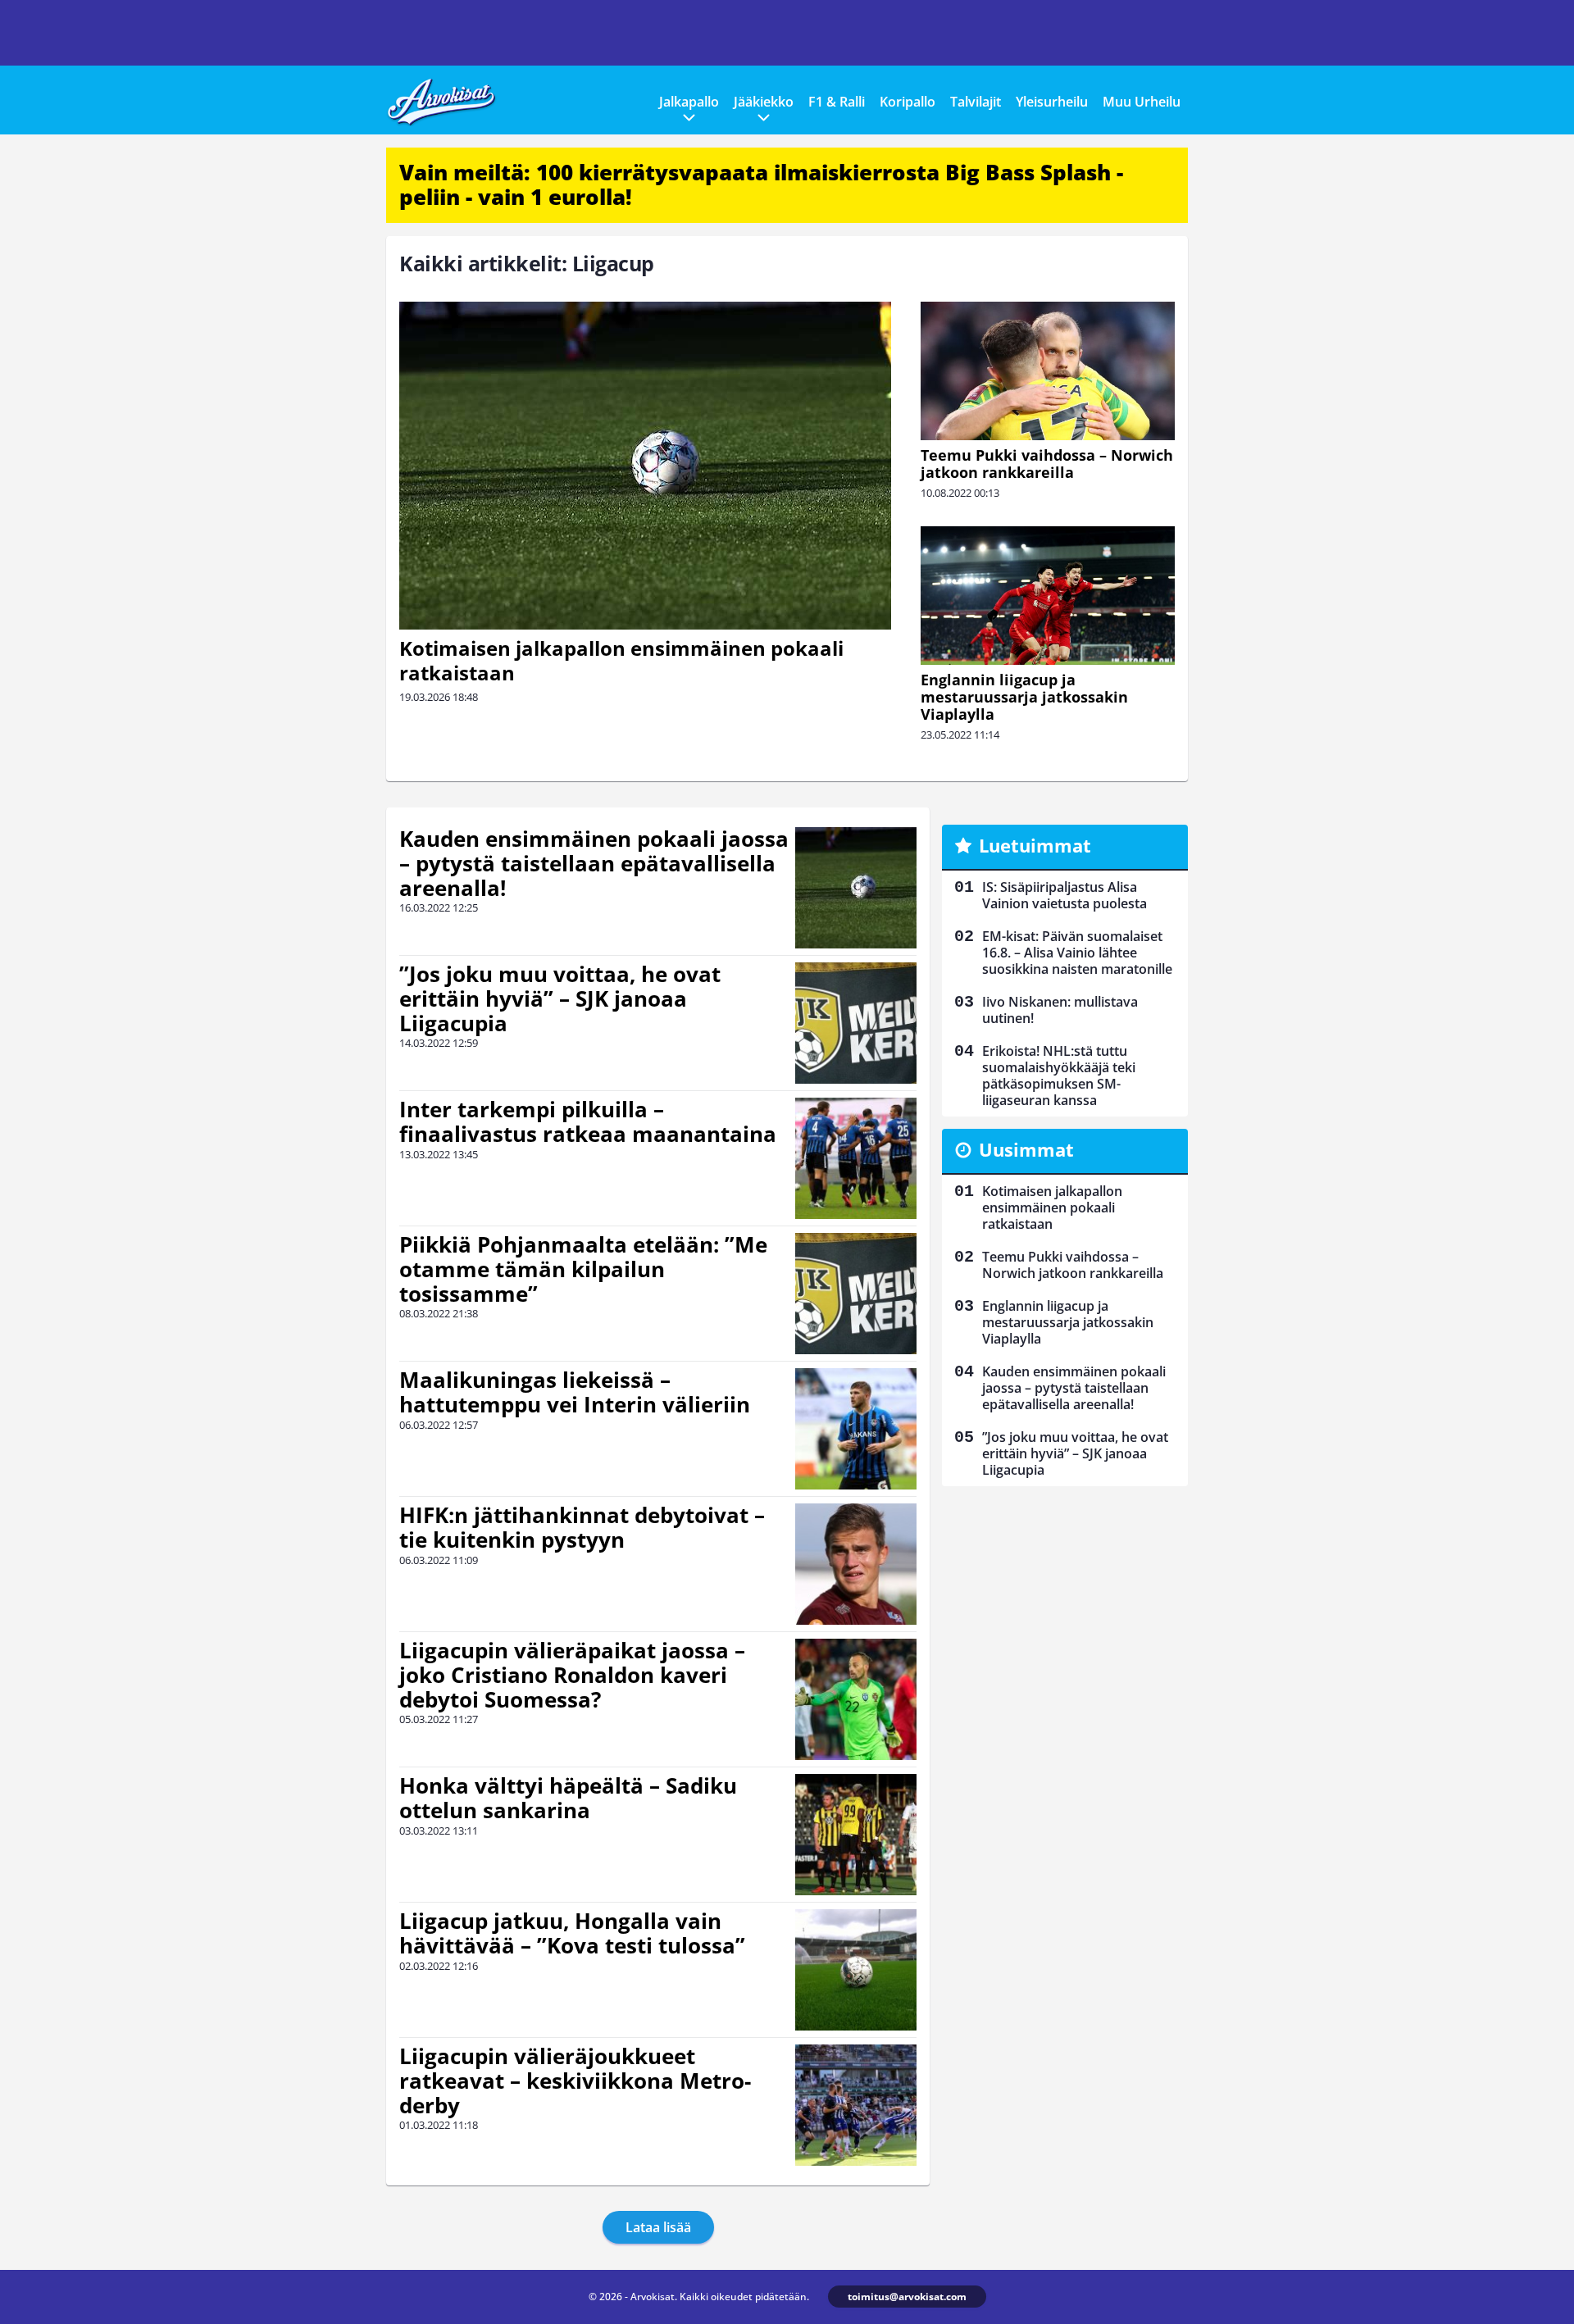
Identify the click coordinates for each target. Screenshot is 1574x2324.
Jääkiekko (764, 102)
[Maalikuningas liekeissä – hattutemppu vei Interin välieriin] (856, 1429)
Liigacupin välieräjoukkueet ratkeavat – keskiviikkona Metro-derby (575, 2081)
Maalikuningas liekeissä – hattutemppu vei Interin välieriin (575, 1392)
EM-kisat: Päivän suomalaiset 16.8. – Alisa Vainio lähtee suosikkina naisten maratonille (1077, 953)
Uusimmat (1026, 1149)
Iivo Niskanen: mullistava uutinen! (1060, 1010)
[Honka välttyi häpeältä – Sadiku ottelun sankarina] (856, 1835)
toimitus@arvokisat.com (907, 2297)
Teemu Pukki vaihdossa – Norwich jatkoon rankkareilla (1047, 464)
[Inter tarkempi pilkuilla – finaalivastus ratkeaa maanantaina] (856, 1158)
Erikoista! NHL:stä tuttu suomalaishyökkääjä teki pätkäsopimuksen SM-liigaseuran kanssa (1059, 1076)
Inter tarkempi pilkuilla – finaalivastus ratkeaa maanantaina (588, 1121)
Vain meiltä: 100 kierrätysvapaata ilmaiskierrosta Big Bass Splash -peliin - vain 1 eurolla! (761, 184)
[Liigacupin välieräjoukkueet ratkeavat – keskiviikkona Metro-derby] (856, 2105)
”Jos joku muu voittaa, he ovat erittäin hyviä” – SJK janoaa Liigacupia (560, 998)
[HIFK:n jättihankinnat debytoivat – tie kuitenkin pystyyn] (856, 1564)
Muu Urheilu (1142, 102)
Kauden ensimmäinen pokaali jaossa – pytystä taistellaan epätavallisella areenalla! (594, 863)
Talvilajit (976, 102)
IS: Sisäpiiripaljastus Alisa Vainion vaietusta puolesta (1064, 895)
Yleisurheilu (1052, 102)
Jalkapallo (689, 102)
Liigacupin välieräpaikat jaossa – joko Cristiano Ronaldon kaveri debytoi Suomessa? (572, 1675)
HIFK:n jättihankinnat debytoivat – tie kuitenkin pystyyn (582, 1527)
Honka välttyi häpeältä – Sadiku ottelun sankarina (568, 1798)
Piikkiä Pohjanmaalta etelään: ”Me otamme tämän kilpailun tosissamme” (583, 1269)
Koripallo (908, 102)
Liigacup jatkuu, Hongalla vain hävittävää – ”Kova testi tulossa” (572, 1933)
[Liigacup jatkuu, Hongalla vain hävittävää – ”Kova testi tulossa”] (856, 1970)
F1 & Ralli (837, 102)
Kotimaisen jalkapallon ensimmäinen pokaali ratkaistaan (621, 660)
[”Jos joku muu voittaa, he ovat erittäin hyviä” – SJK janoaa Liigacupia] (856, 1023)
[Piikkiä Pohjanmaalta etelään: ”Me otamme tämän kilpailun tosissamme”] (856, 1294)
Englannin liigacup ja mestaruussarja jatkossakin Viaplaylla (1024, 697)
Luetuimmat (1035, 845)
